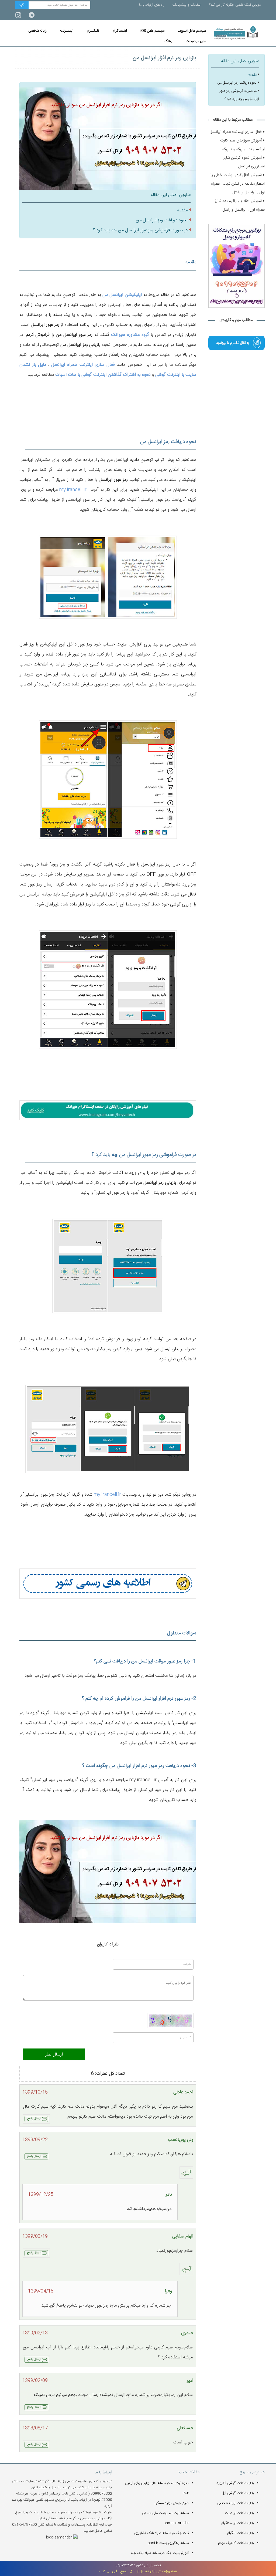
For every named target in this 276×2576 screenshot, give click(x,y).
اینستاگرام (120, 31)
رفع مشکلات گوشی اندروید (235, 2483)
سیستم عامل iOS (152, 31)
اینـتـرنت (67, 31)
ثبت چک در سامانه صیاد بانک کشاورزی (161, 2533)
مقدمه (182, 210)
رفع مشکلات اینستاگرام (238, 2523)
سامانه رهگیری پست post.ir (168, 2543)
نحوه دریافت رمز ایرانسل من (162, 220)
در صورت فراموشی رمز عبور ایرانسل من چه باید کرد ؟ (140, 230)
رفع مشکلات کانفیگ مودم (236, 2543)
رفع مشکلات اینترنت (239, 2513)
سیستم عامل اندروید (192, 31)
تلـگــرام (93, 31)
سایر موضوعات (196, 41)
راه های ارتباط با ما (152, 5)
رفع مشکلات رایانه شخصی (236, 2503)
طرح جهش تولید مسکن (172, 2503)
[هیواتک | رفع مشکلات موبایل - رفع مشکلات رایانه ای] (237, 343)
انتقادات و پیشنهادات (187, 5)
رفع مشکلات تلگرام (241, 2533)
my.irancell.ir (73, 490)
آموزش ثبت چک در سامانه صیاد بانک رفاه (160, 2553)
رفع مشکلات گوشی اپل (238, 2493)
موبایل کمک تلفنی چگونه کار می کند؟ (235, 5)
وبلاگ (168, 41)
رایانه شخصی (37, 31)
